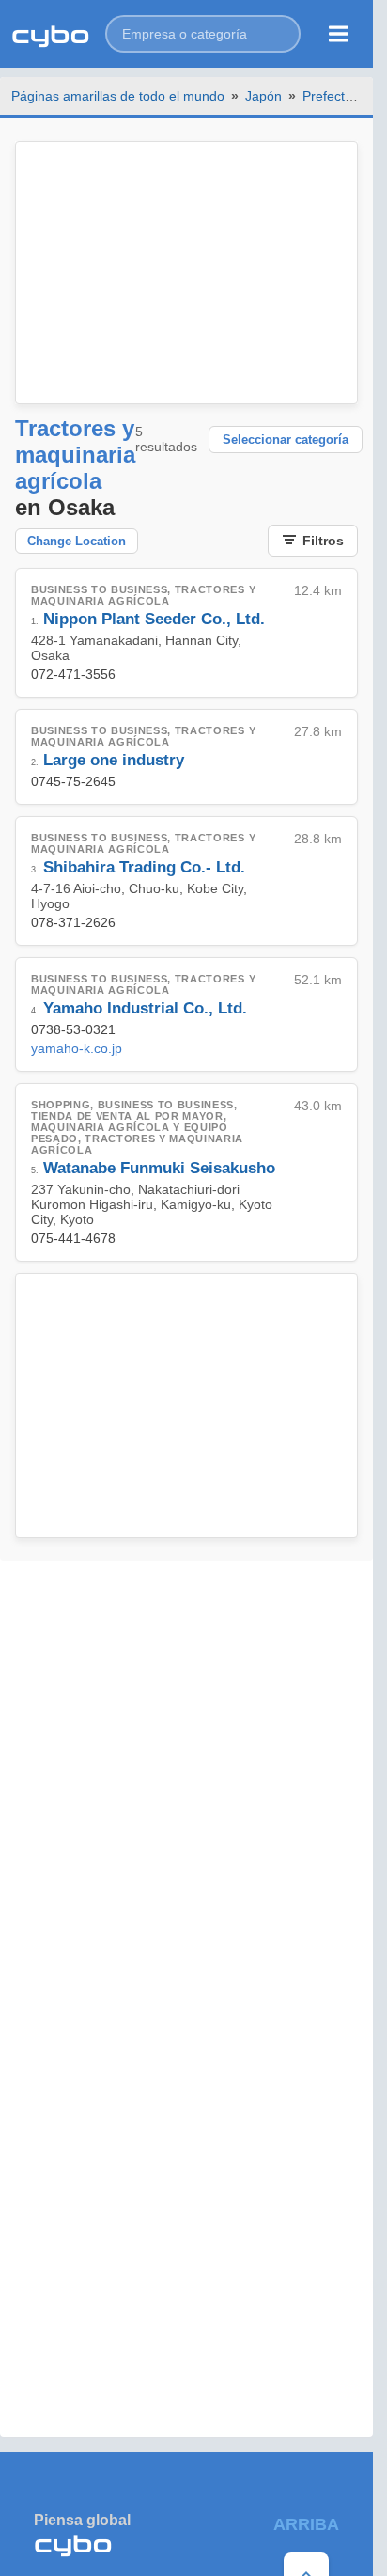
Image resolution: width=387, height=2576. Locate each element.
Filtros (323, 541)
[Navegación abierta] (339, 34)
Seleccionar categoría (286, 440)
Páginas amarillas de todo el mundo (118, 96)
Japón (263, 96)
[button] (203, 34)
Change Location (77, 541)
